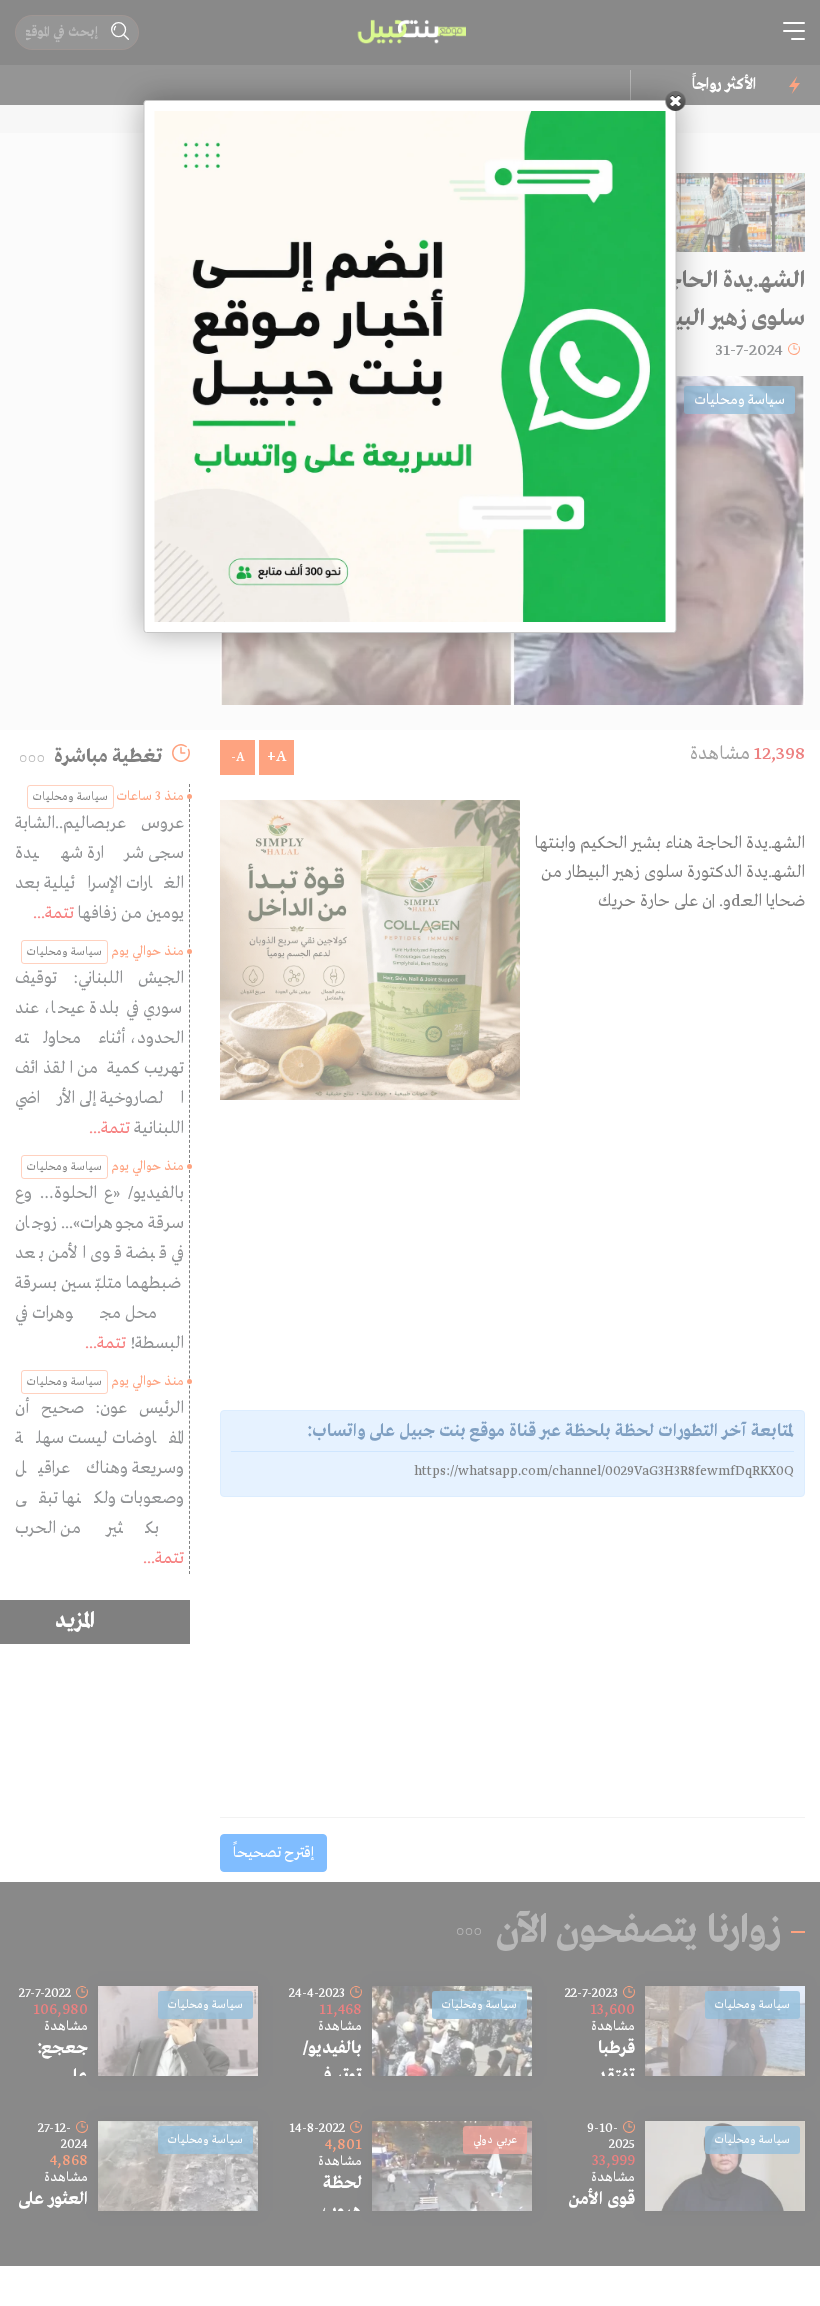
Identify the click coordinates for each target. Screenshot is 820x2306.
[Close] (676, 101)
